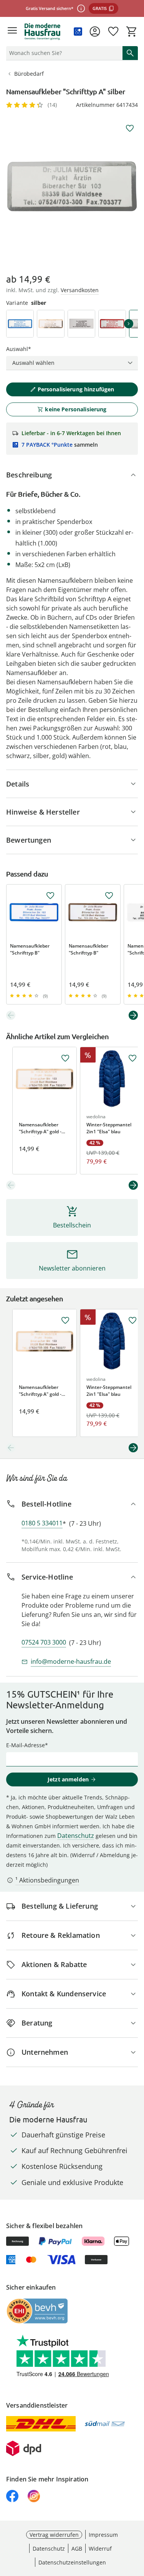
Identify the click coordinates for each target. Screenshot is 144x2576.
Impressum (103, 2535)
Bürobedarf (29, 74)
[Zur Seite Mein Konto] (95, 32)
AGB (77, 2549)
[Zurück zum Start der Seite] (136, 2522)
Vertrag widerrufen (54, 2535)
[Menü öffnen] (12, 32)
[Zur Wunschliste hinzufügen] (130, 128)
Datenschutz (76, 1836)
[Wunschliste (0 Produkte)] (113, 32)
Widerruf (100, 2549)
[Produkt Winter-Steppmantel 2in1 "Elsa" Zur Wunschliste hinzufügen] (132, 1058)
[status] (63, 53)
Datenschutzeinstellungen (72, 2562)
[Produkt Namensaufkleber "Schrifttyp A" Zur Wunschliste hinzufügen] (65, 1058)
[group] (72, 186)
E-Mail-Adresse (26, 1745)
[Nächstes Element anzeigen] (133, 1015)
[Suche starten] (130, 53)
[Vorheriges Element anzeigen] (11, 1015)
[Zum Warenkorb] (132, 32)
